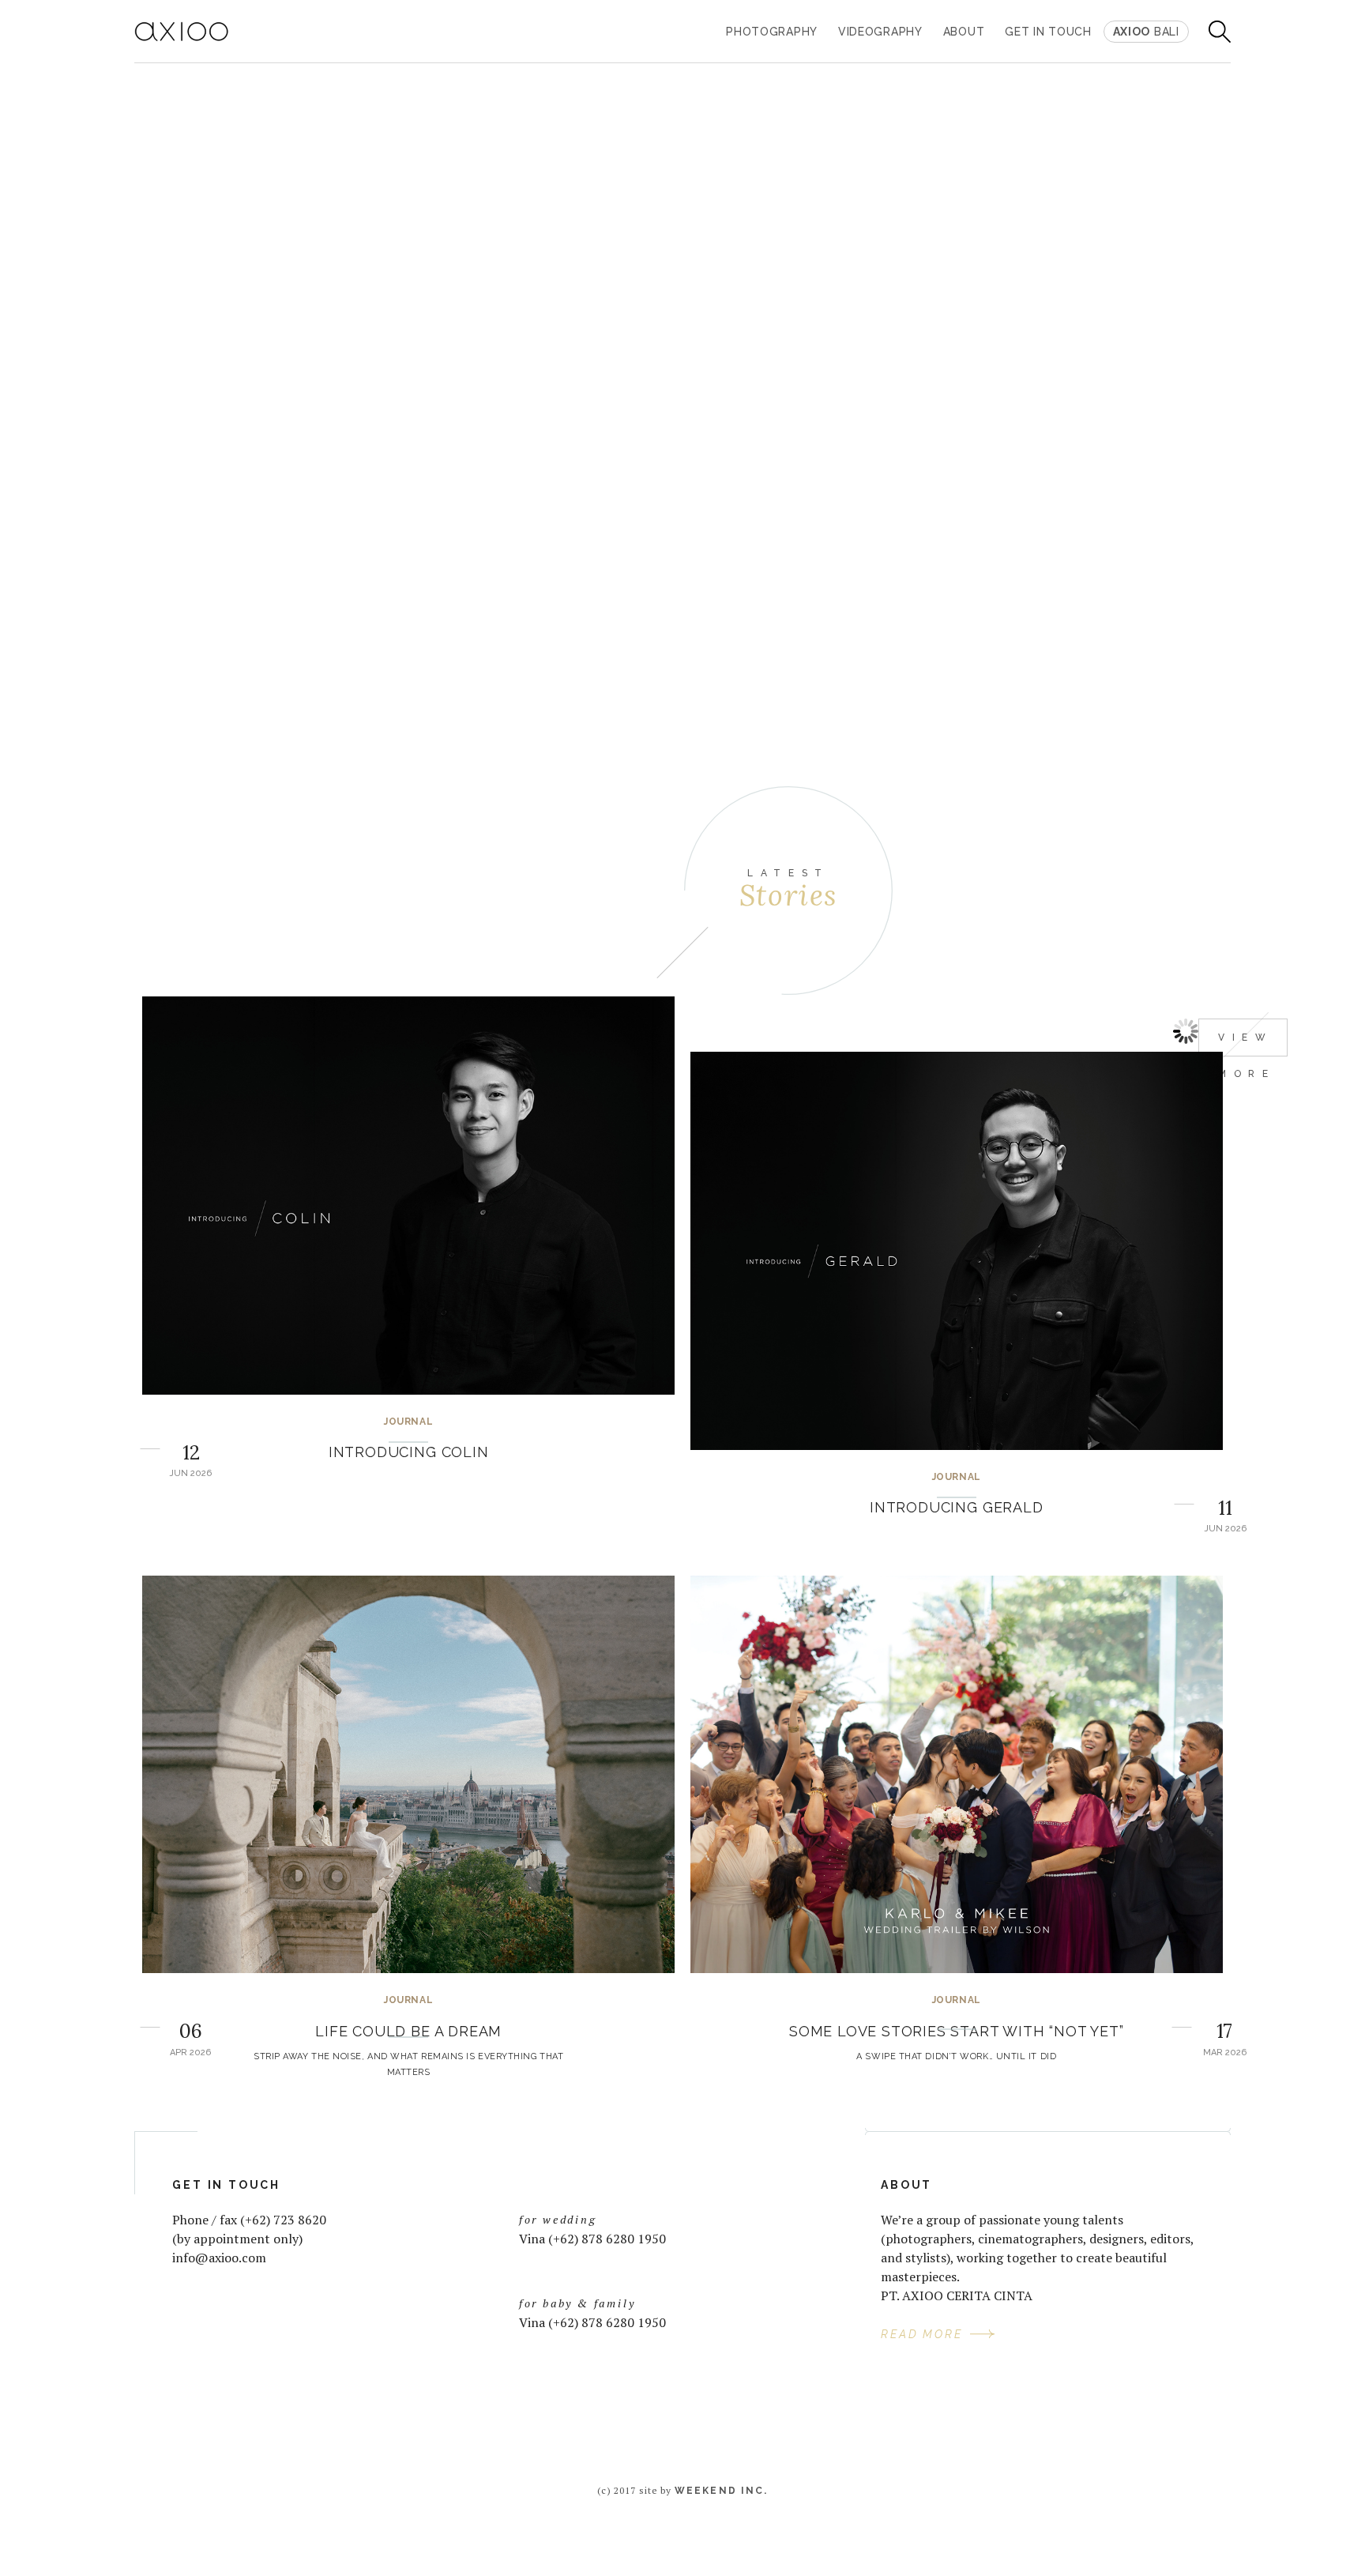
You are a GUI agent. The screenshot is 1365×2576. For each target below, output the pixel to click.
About (964, 32)
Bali (1146, 32)
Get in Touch (1048, 32)
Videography (880, 32)
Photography (772, 32)
